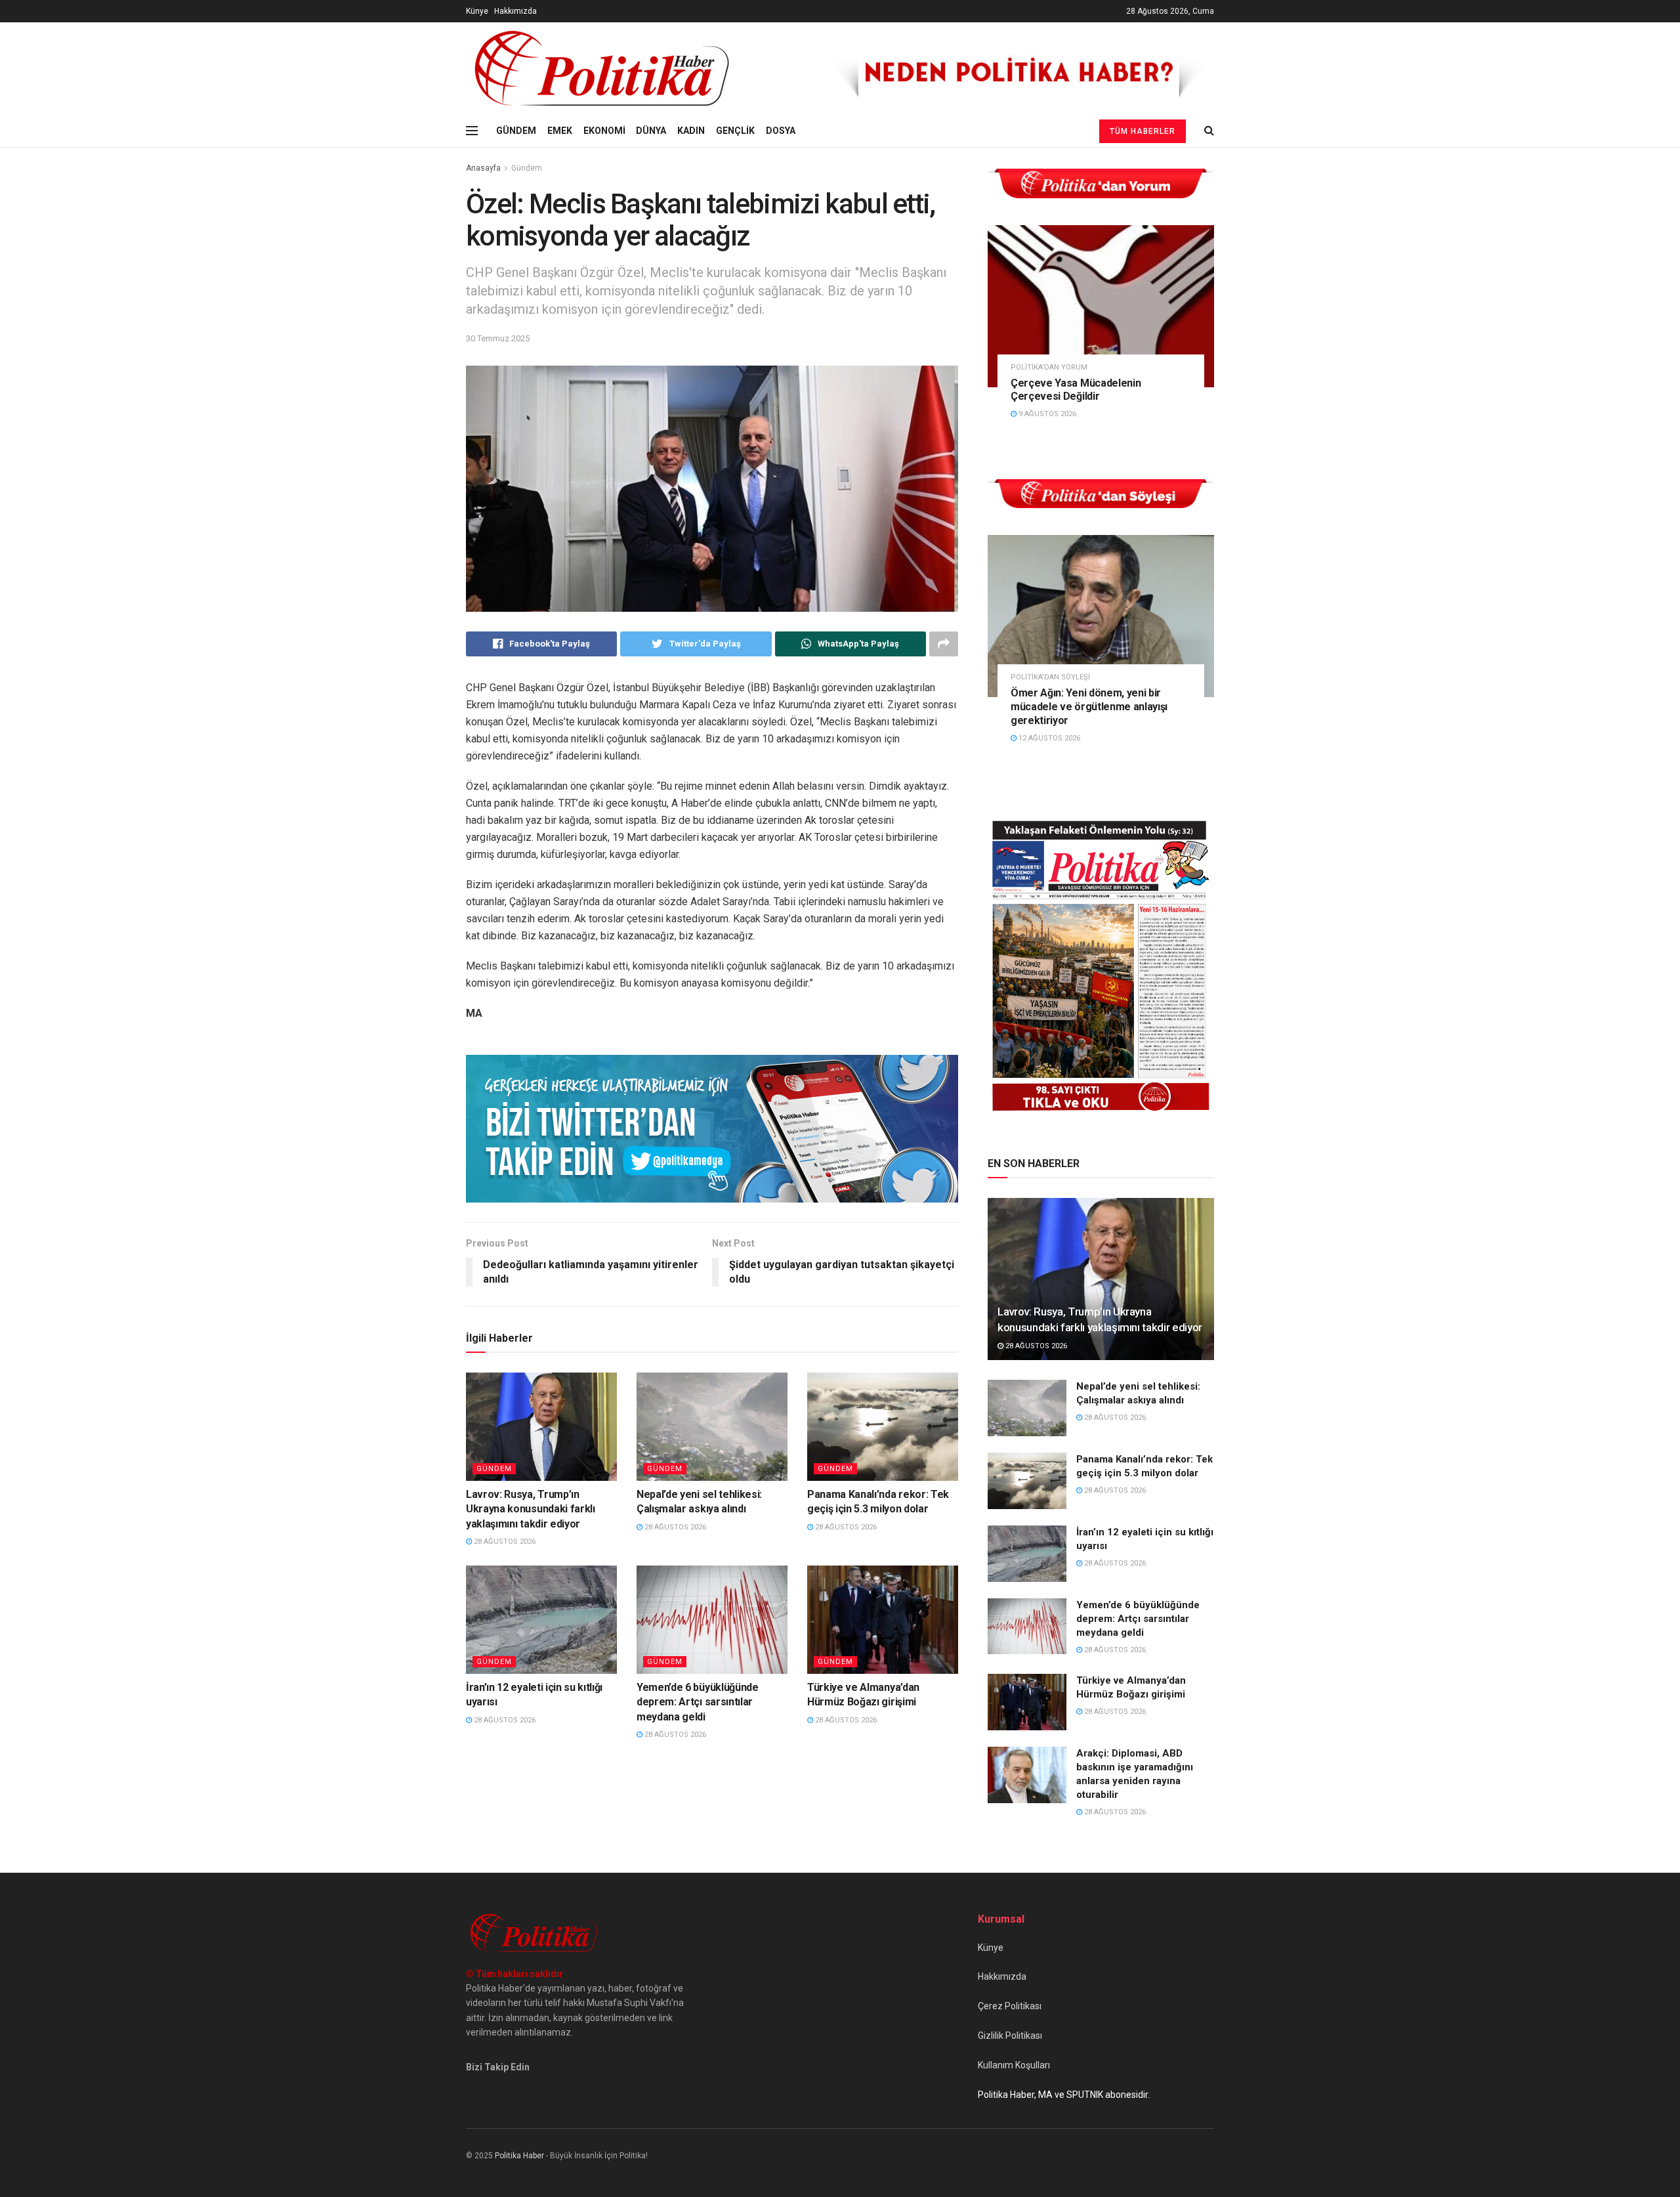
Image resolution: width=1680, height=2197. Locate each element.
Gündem (527, 168)
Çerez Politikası (1010, 2006)
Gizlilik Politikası (1010, 2036)
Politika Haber (519, 2156)
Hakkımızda (515, 11)
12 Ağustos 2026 (1048, 738)
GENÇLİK (735, 131)
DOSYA (781, 131)
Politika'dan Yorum (1049, 367)
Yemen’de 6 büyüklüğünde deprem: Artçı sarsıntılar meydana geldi (698, 1702)
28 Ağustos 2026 (504, 1542)
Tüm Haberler (1143, 131)
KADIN (691, 131)
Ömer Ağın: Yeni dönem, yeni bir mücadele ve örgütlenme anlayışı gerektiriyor (1089, 707)
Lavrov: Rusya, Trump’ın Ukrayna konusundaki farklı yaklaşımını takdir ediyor (531, 1509)
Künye (477, 11)
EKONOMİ (604, 131)
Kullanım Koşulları (1014, 2065)
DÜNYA (651, 131)
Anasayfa (483, 168)
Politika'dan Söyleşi (1050, 677)
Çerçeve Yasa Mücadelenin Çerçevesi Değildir (1076, 390)
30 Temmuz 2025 (498, 338)
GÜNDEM (516, 131)
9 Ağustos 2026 (1046, 414)
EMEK (560, 131)
